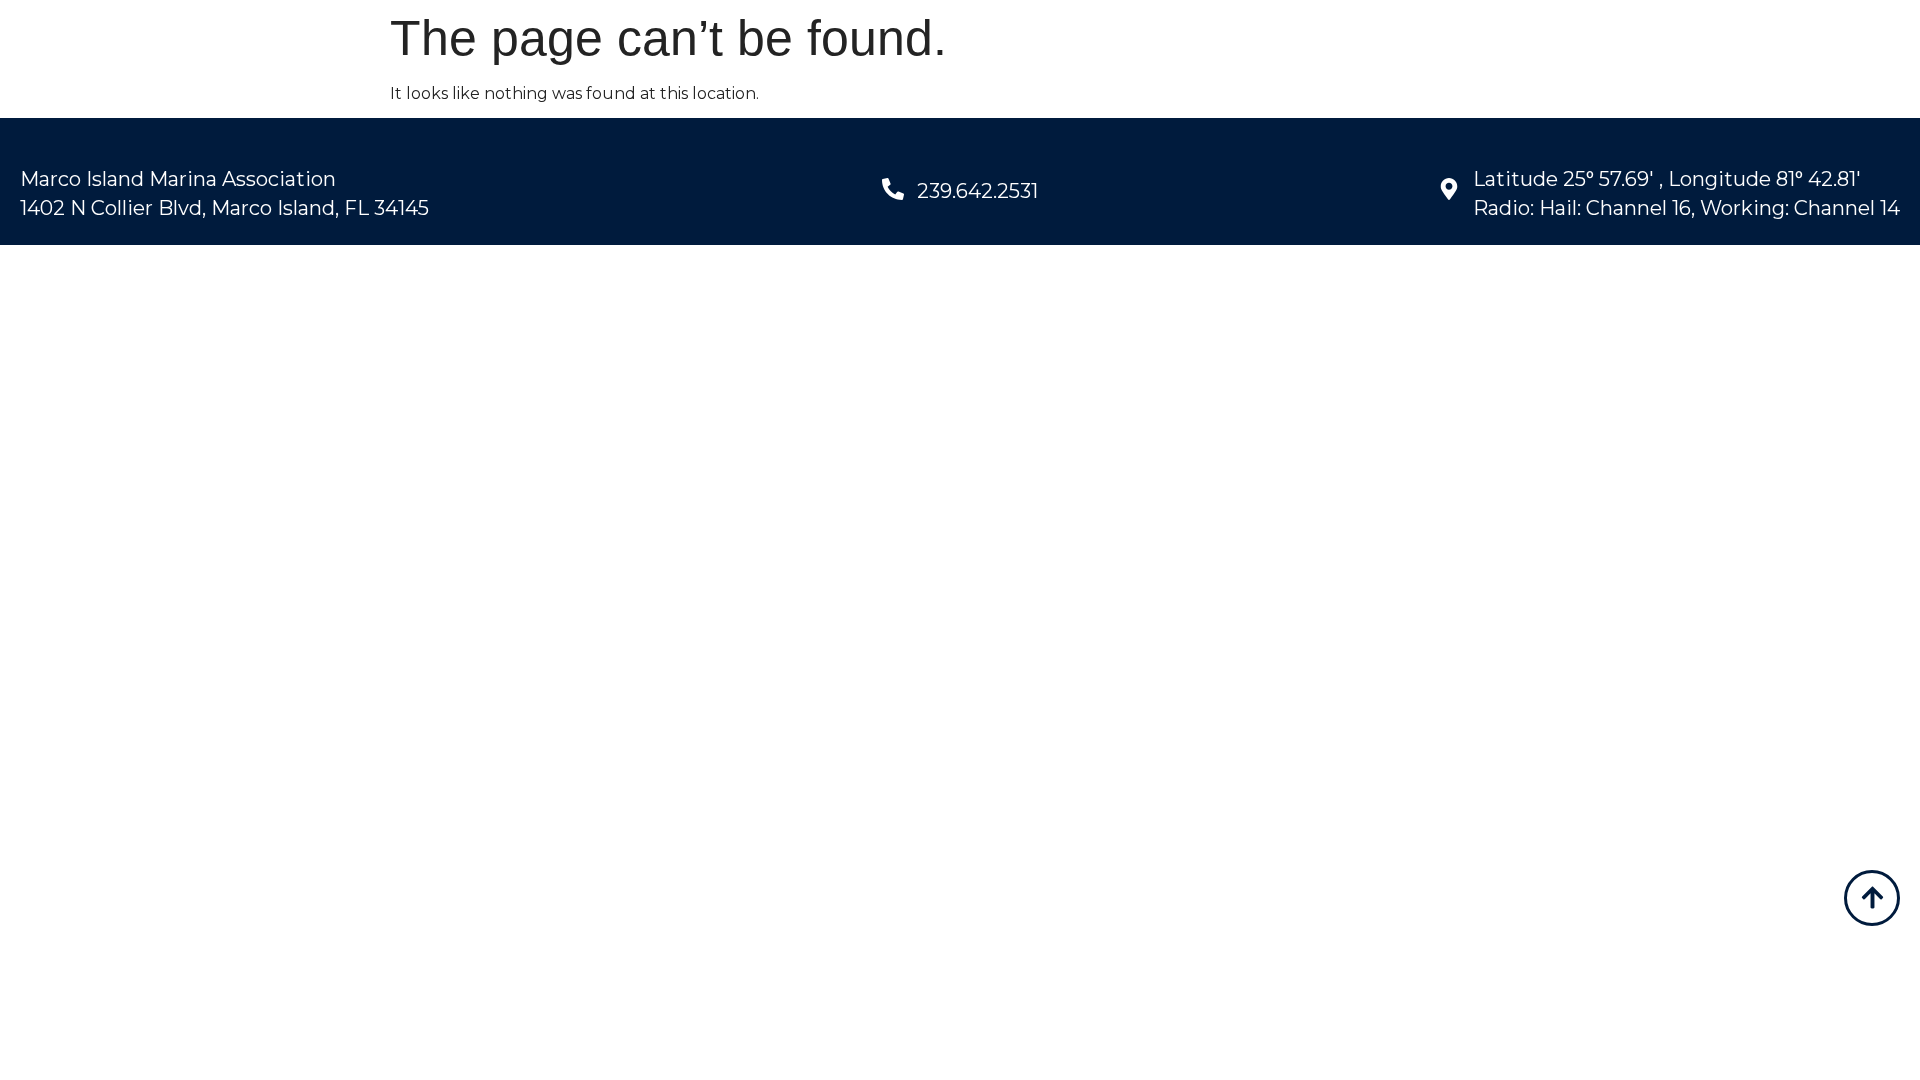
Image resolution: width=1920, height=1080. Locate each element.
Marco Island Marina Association (178, 179)
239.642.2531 (977, 191)
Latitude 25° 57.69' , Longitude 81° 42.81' (1667, 179)
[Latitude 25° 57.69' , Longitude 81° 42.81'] (1449, 189)
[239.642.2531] (893, 189)
